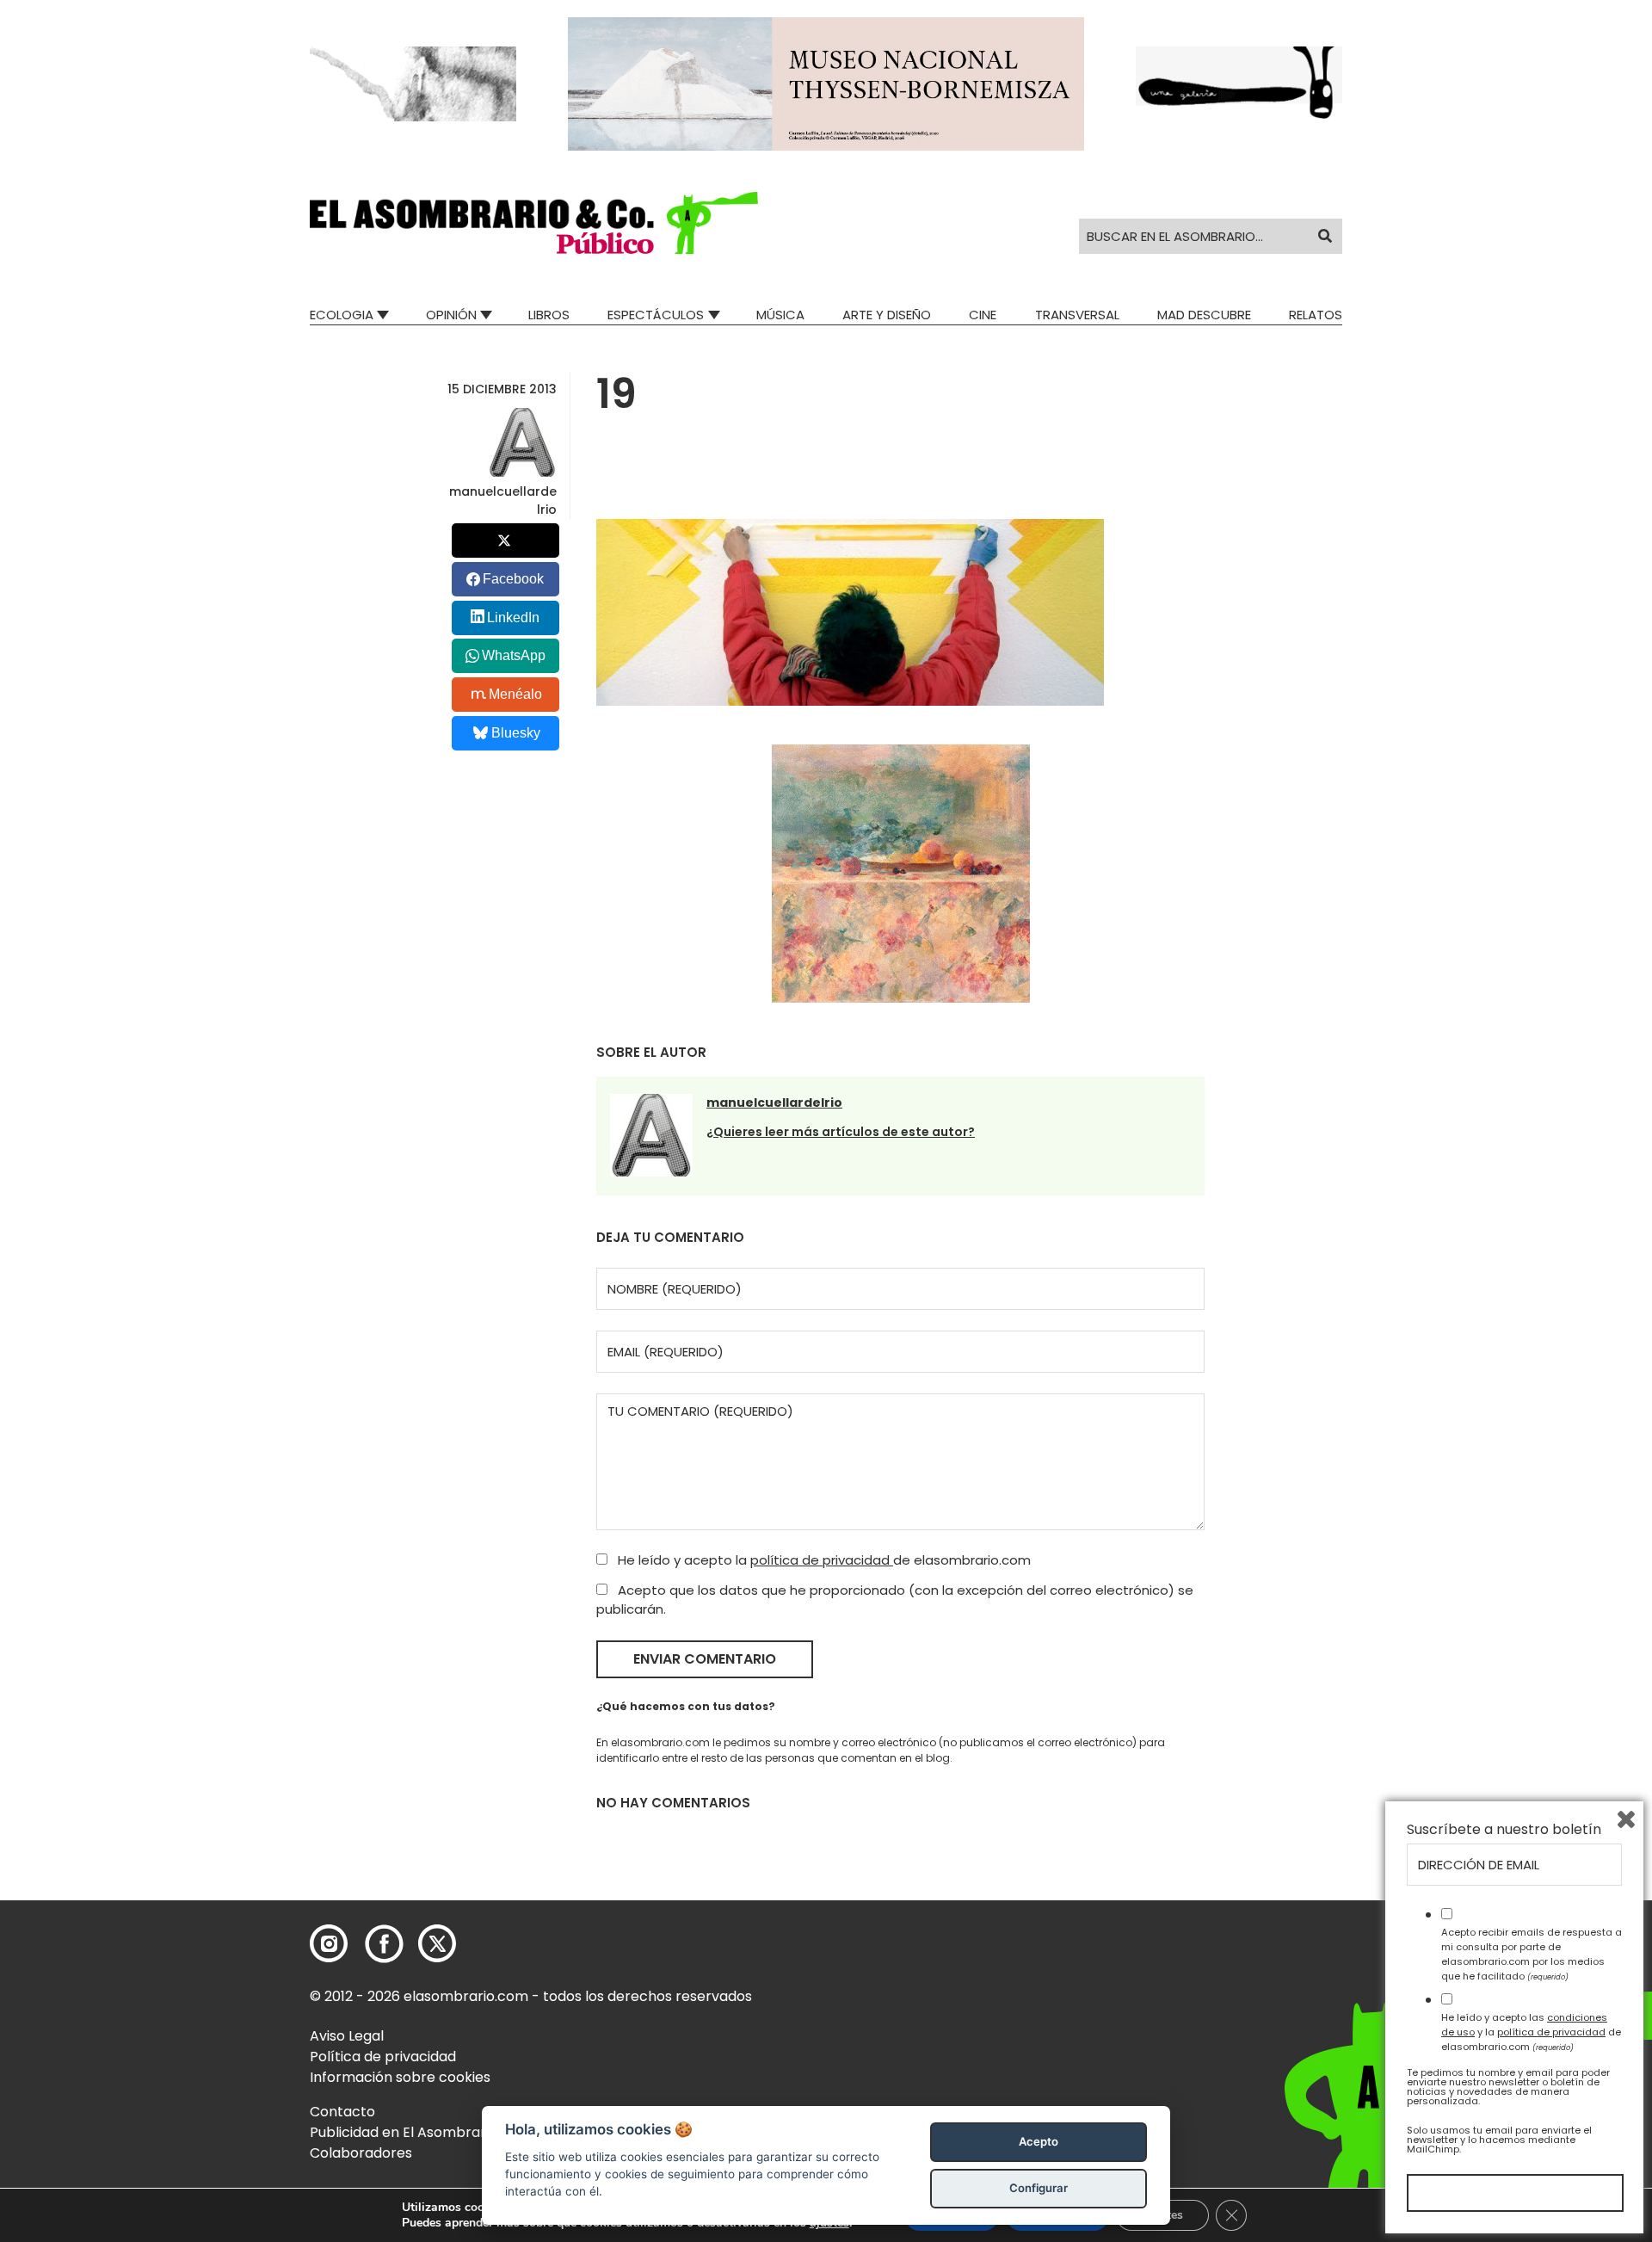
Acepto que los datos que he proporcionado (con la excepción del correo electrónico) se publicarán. (895, 1600)
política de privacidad (822, 1560)
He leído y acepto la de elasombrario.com (823, 1560)
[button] (534, 223)
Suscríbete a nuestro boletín (1504, 1830)
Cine (983, 315)
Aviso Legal (347, 2036)
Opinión (451, 315)
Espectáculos (656, 315)
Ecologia (342, 315)
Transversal (1077, 315)
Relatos (1316, 315)
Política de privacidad (383, 2057)
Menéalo (515, 694)
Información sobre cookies (400, 2077)
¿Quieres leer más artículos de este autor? (841, 1132)
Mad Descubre (1204, 315)
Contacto (342, 2112)
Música (780, 315)
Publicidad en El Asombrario (404, 2132)
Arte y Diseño (887, 315)
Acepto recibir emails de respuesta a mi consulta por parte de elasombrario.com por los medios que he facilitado (1532, 1954)
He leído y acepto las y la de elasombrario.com (1531, 2032)
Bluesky (516, 733)
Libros (549, 315)
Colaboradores (361, 2153)
